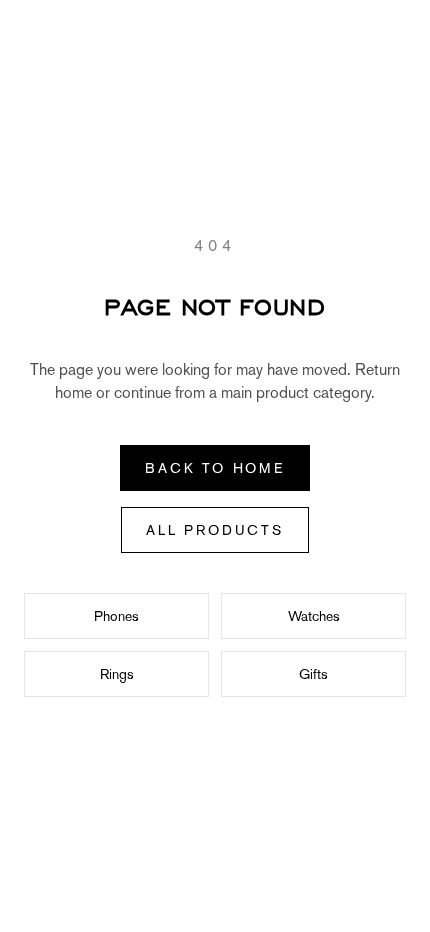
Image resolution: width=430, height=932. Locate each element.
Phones (116, 616)
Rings (117, 674)
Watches (314, 616)
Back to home (215, 468)
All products (215, 530)
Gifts (313, 674)
